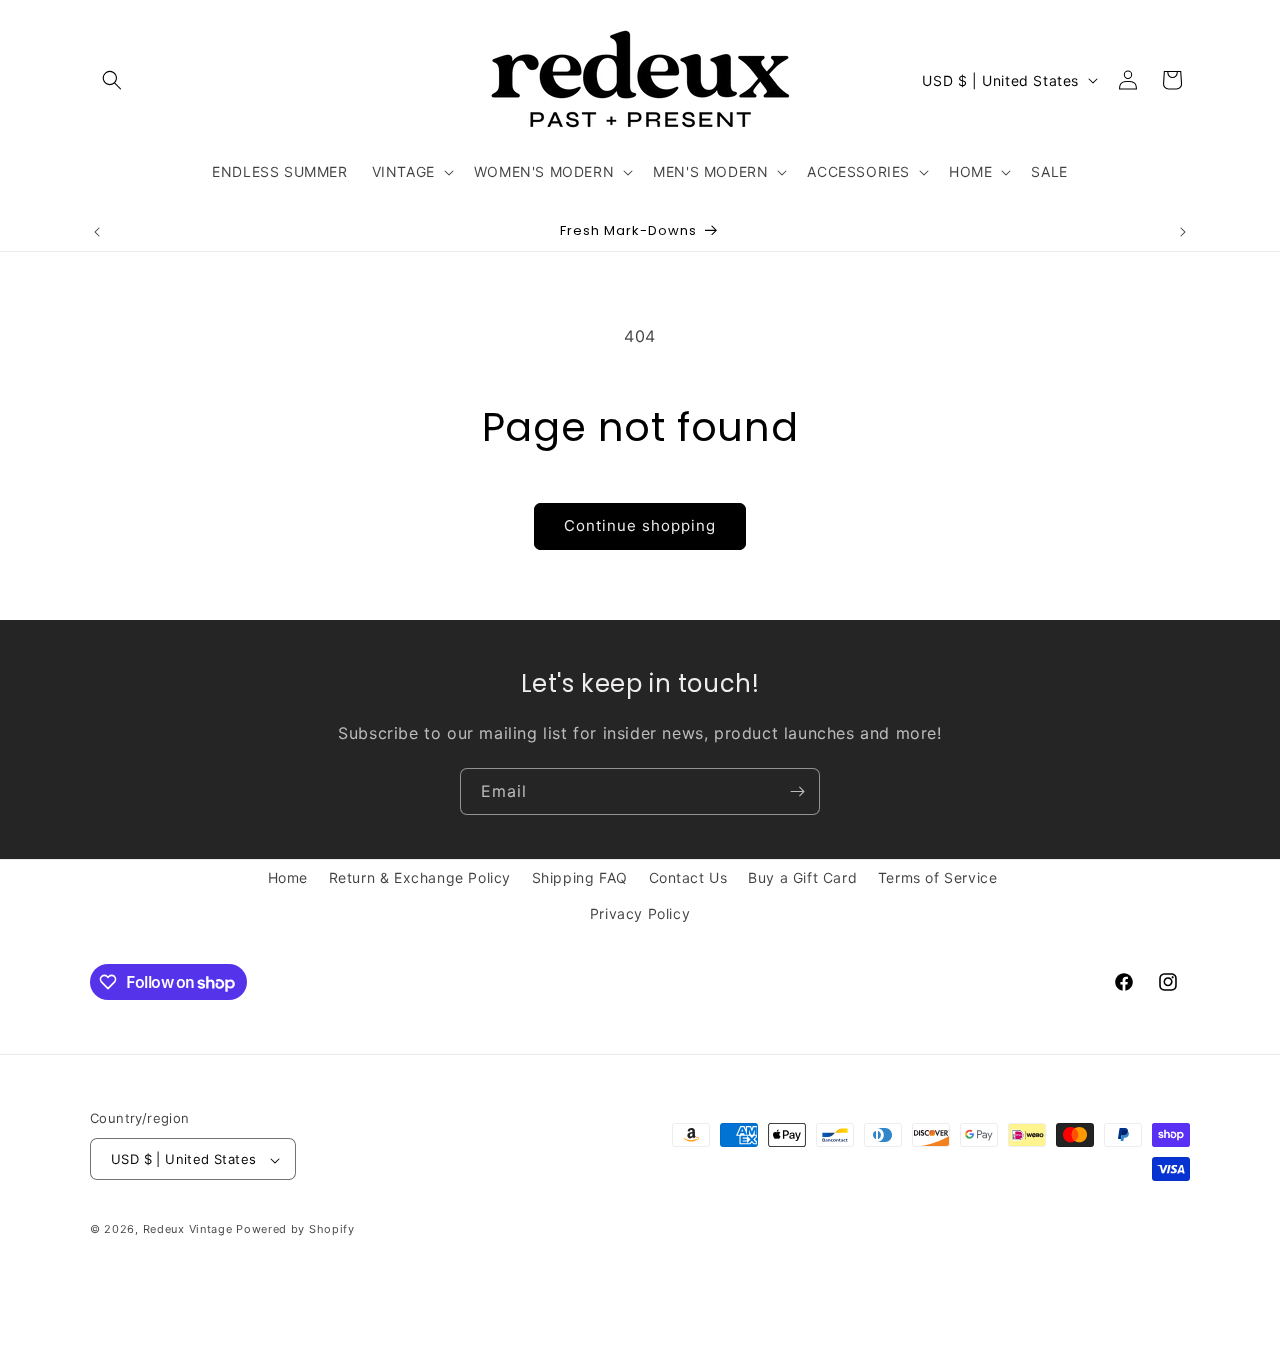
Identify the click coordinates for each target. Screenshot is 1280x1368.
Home (288, 877)
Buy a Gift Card (802, 877)
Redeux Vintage (188, 1230)
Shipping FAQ (580, 877)
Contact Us (688, 877)
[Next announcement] (1183, 232)
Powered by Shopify (295, 1230)
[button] (112, 80)
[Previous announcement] (97, 232)
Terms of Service (938, 877)
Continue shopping (640, 525)
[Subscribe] (797, 791)
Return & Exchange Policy (420, 877)
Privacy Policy (640, 912)
